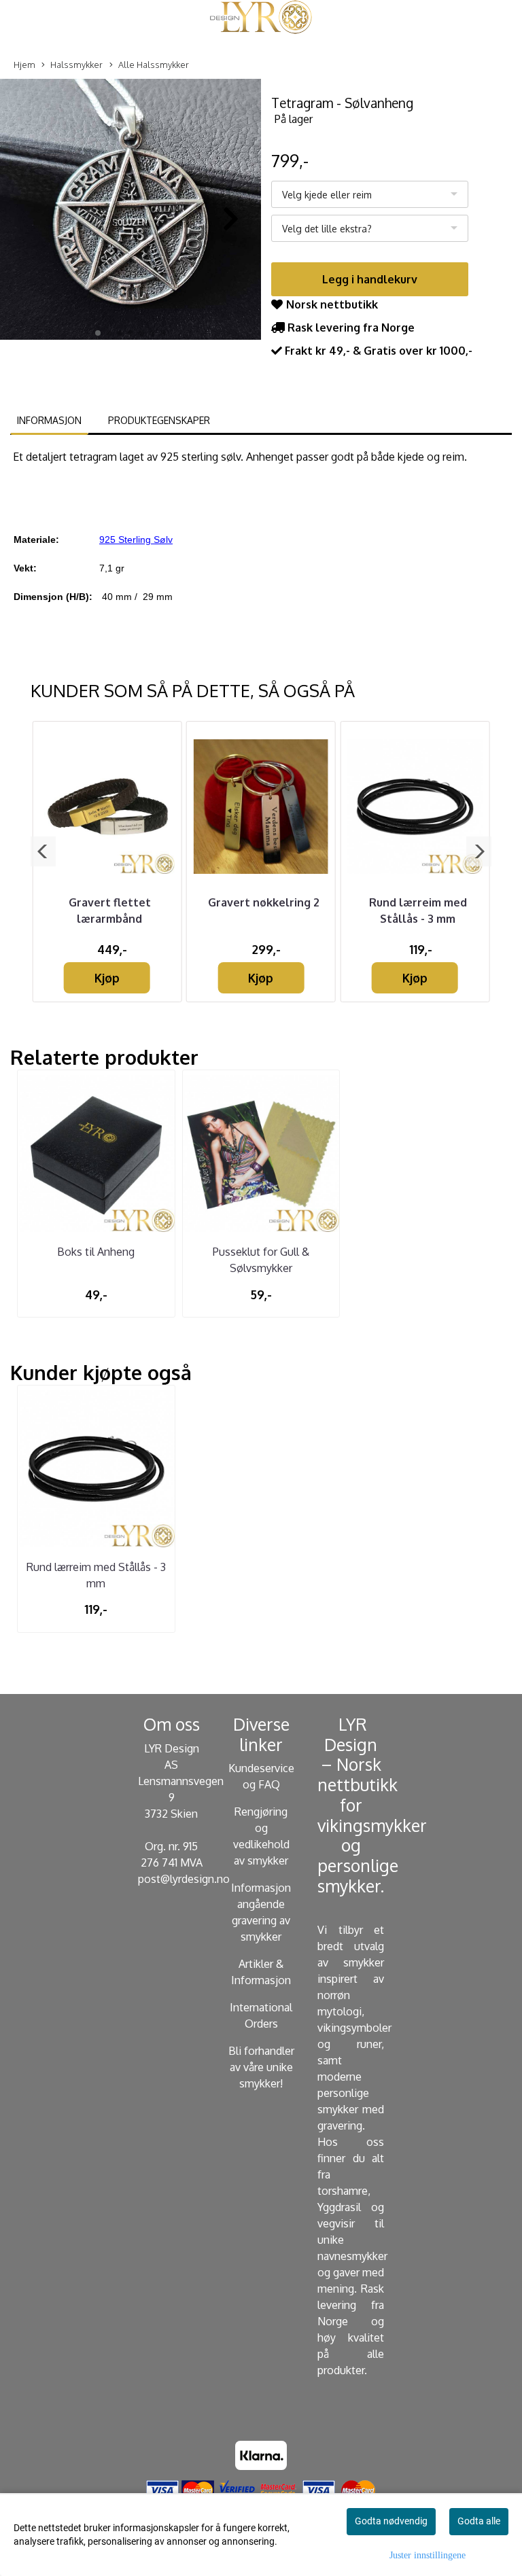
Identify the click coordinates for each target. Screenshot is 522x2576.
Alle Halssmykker (154, 65)
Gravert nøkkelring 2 (264, 902)
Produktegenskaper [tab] (159, 420)
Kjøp (107, 978)
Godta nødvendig (391, 2521)
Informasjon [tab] (49, 420)
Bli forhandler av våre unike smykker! (261, 2067)
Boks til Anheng (96, 1252)
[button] (98, 333)
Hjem (24, 65)
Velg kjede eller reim (327, 195)
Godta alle (479, 2521)
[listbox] (370, 194)
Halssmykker (76, 65)
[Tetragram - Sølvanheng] (130, 212)
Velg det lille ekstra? (327, 229)
